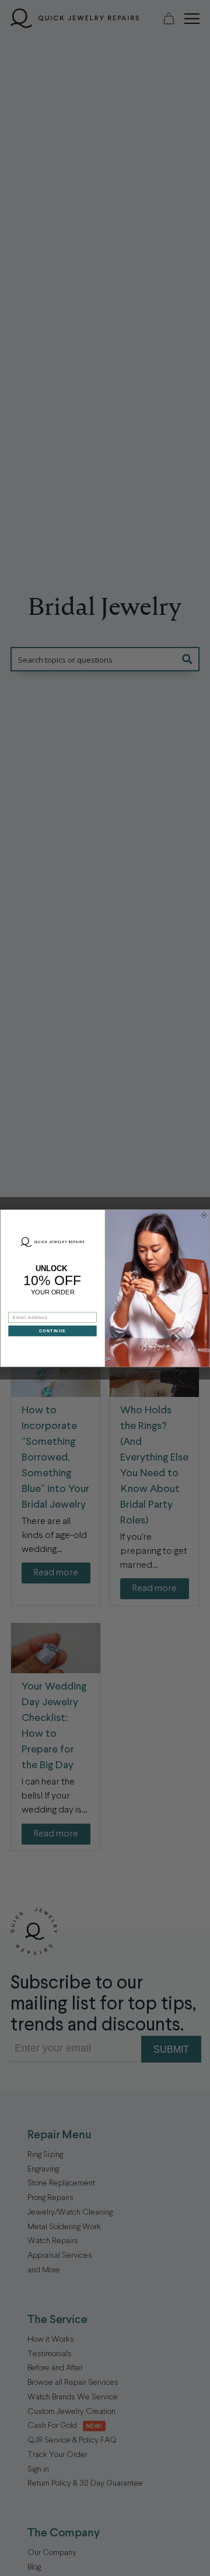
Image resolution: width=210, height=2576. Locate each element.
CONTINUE (53, 1331)
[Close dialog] (204, 1215)
